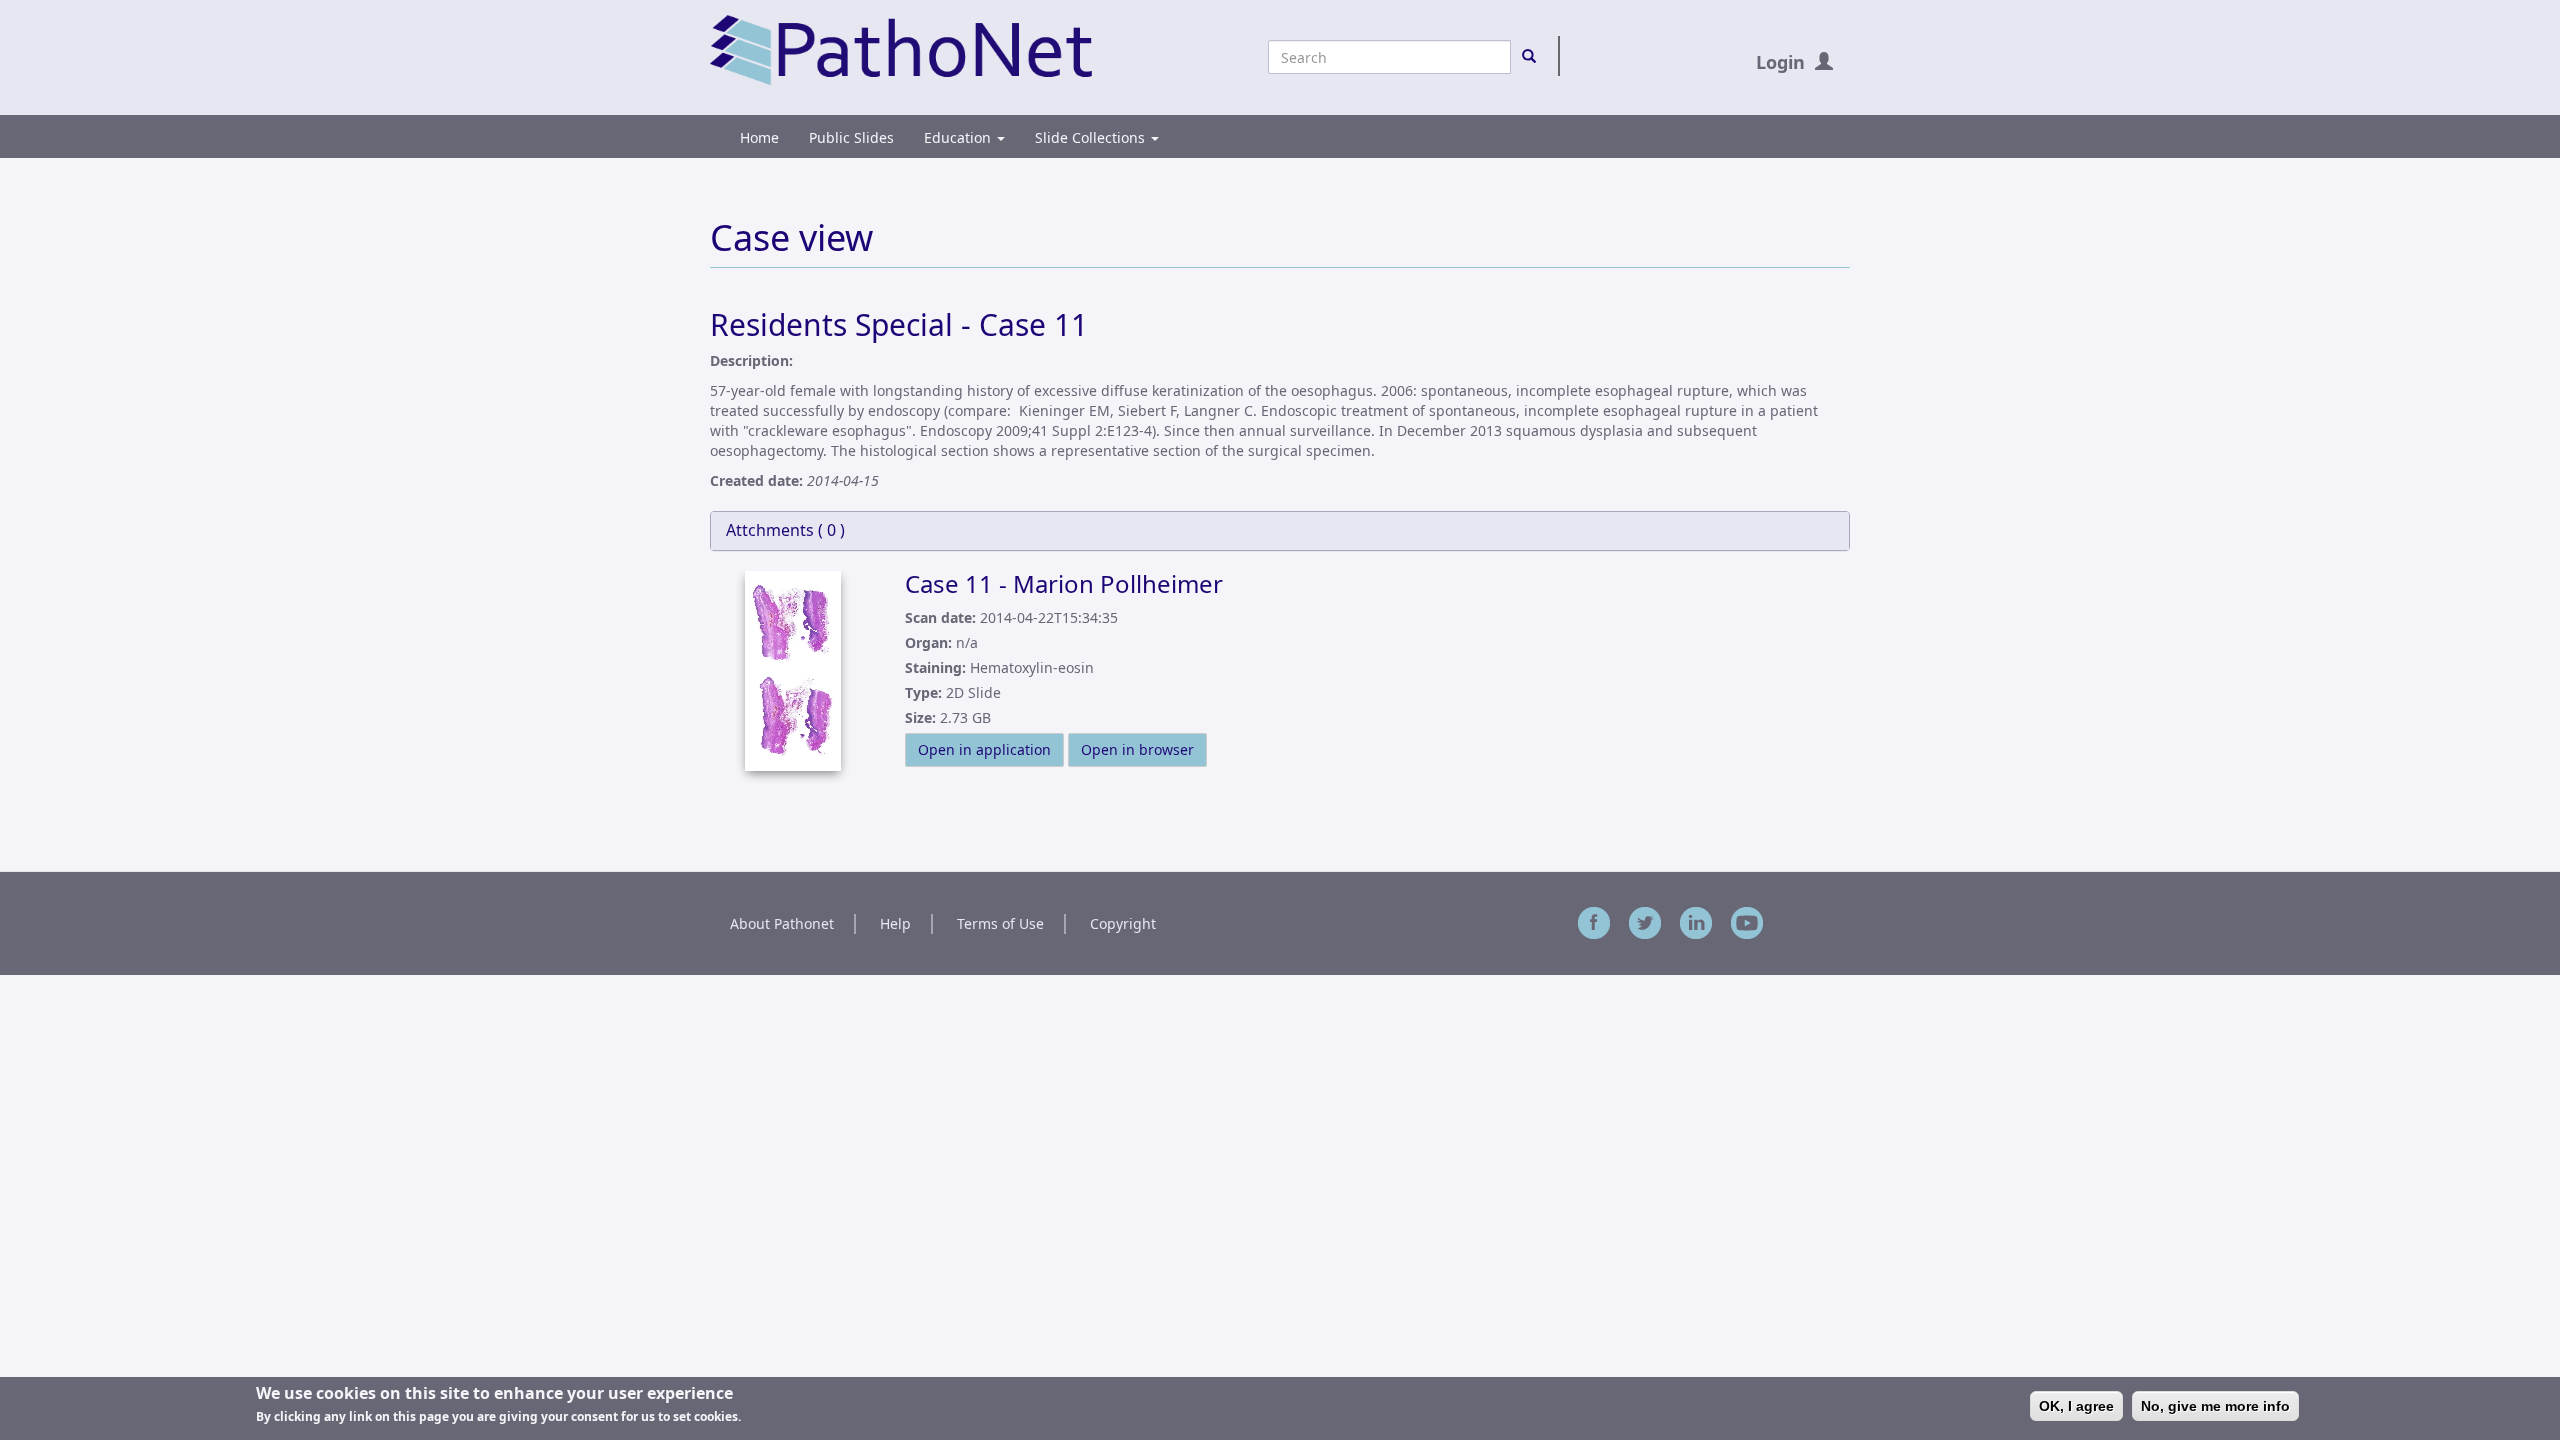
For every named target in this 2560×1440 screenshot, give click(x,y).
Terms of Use (1000, 923)
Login (1780, 62)
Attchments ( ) (785, 530)
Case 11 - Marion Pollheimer (1064, 583)
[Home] (901, 48)
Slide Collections (1092, 137)
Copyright (1123, 923)
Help (895, 923)
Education (959, 137)
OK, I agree (2076, 1406)
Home (759, 137)
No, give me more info (2215, 1406)
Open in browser (1137, 749)
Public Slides (851, 137)
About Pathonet (782, 923)
